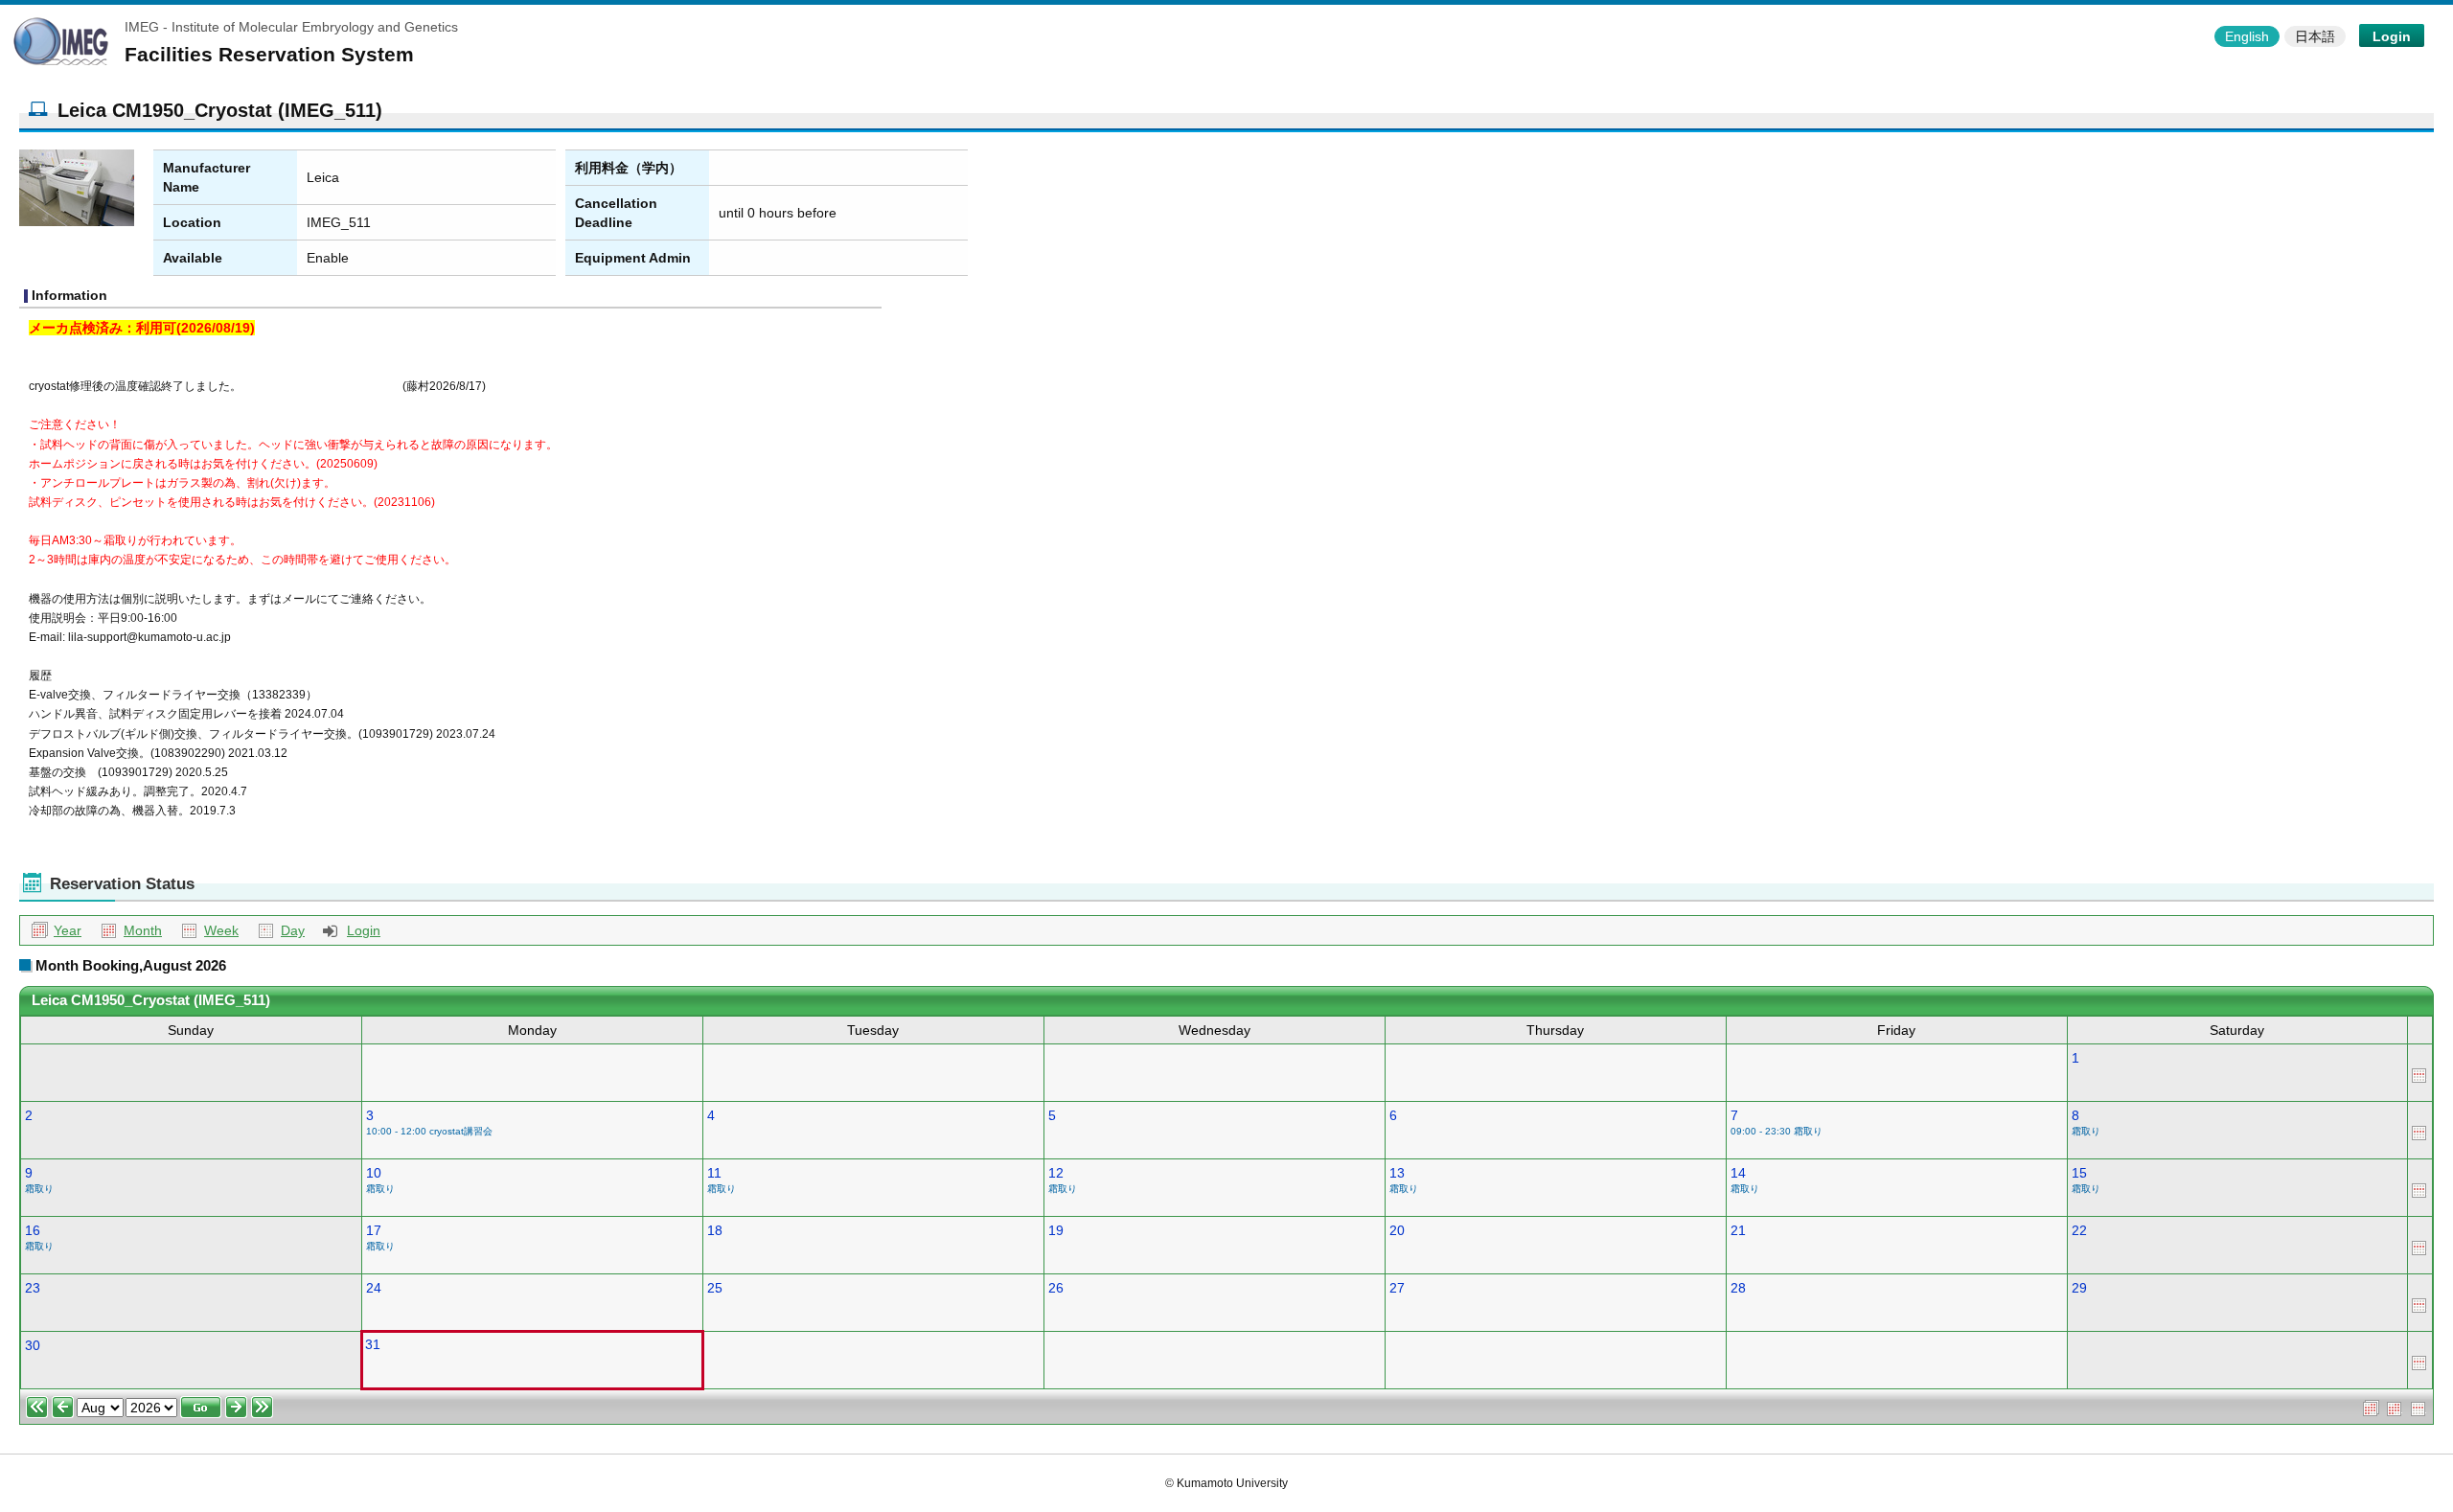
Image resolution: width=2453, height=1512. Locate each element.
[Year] (2371, 1407)
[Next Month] (236, 1406)
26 (1056, 1288)
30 (33, 1345)
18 (715, 1230)
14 (1738, 1173)
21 (1738, 1230)
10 (374, 1173)
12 (1056, 1173)
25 (715, 1288)
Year (68, 930)
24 (374, 1288)
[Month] (2395, 1407)
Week (221, 930)
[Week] (2420, 1073)
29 (2079, 1288)
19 (1056, 1230)
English (2247, 36)
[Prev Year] (37, 1406)
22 (2079, 1230)
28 (1738, 1288)
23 (33, 1288)
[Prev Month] (63, 1406)
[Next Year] (262, 1406)
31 (373, 1344)
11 (714, 1173)
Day (293, 930)
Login (2392, 36)
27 (1397, 1288)
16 (33, 1230)
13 (1397, 1173)
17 (374, 1230)
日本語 (2315, 36)
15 (2079, 1173)
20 (1397, 1230)
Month (143, 930)
